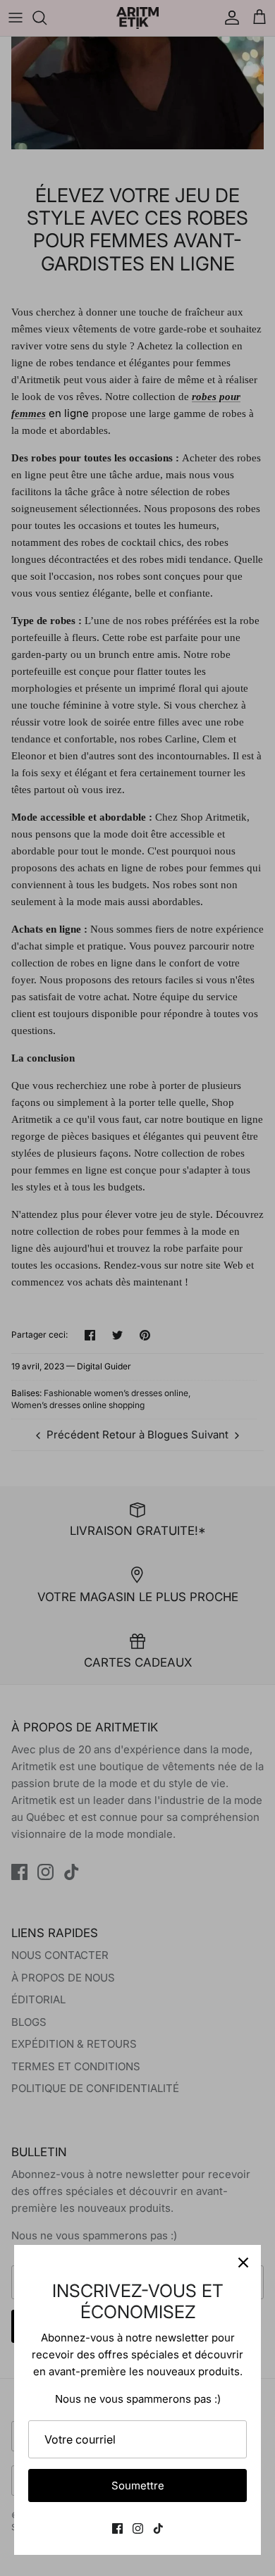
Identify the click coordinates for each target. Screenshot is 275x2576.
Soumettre (138, 2485)
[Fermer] (243, 2263)
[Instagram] (138, 2528)
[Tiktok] (158, 2528)
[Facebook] (117, 2528)
